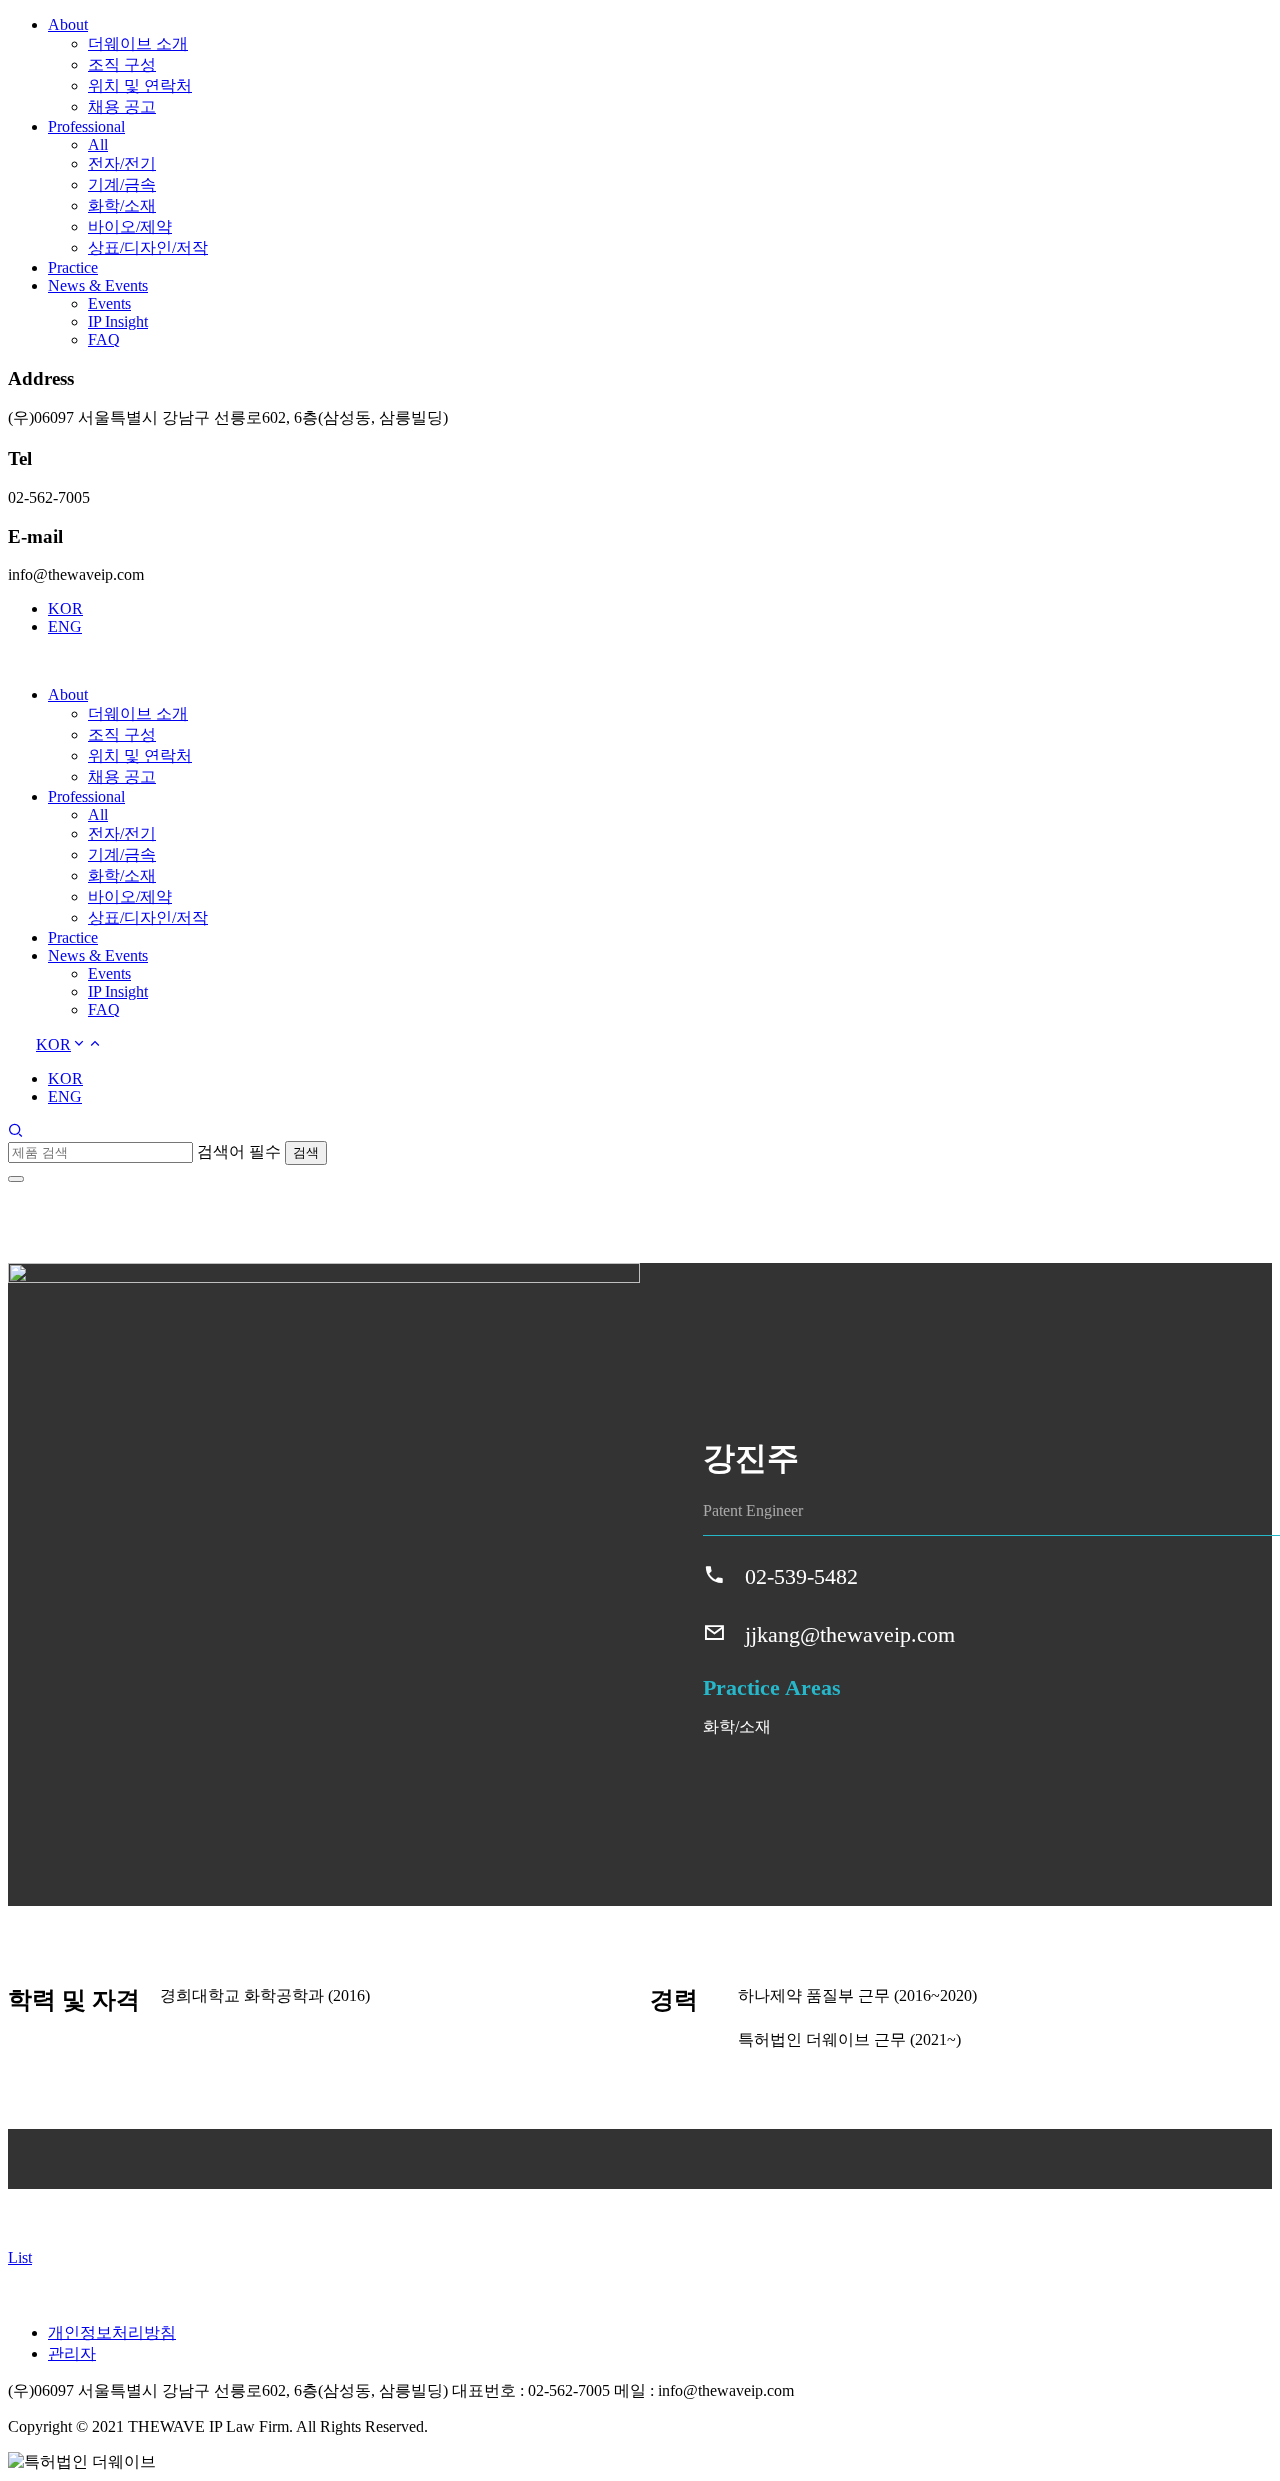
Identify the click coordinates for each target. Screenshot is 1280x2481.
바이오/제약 (130, 226)
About (68, 24)
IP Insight (118, 321)
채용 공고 (122, 106)
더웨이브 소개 (138, 43)
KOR (65, 608)
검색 (306, 1152)
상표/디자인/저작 (148, 247)
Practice (73, 267)
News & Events (98, 285)
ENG (65, 626)
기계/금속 (122, 184)
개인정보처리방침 (112, 2332)
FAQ (104, 339)
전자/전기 (122, 163)
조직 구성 (122, 64)
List (20, 2257)
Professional (86, 126)
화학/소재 (122, 205)
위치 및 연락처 (140, 85)
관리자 (72, 2353)
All (98, 144)
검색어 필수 (239, 1151)
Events (109, 303)
